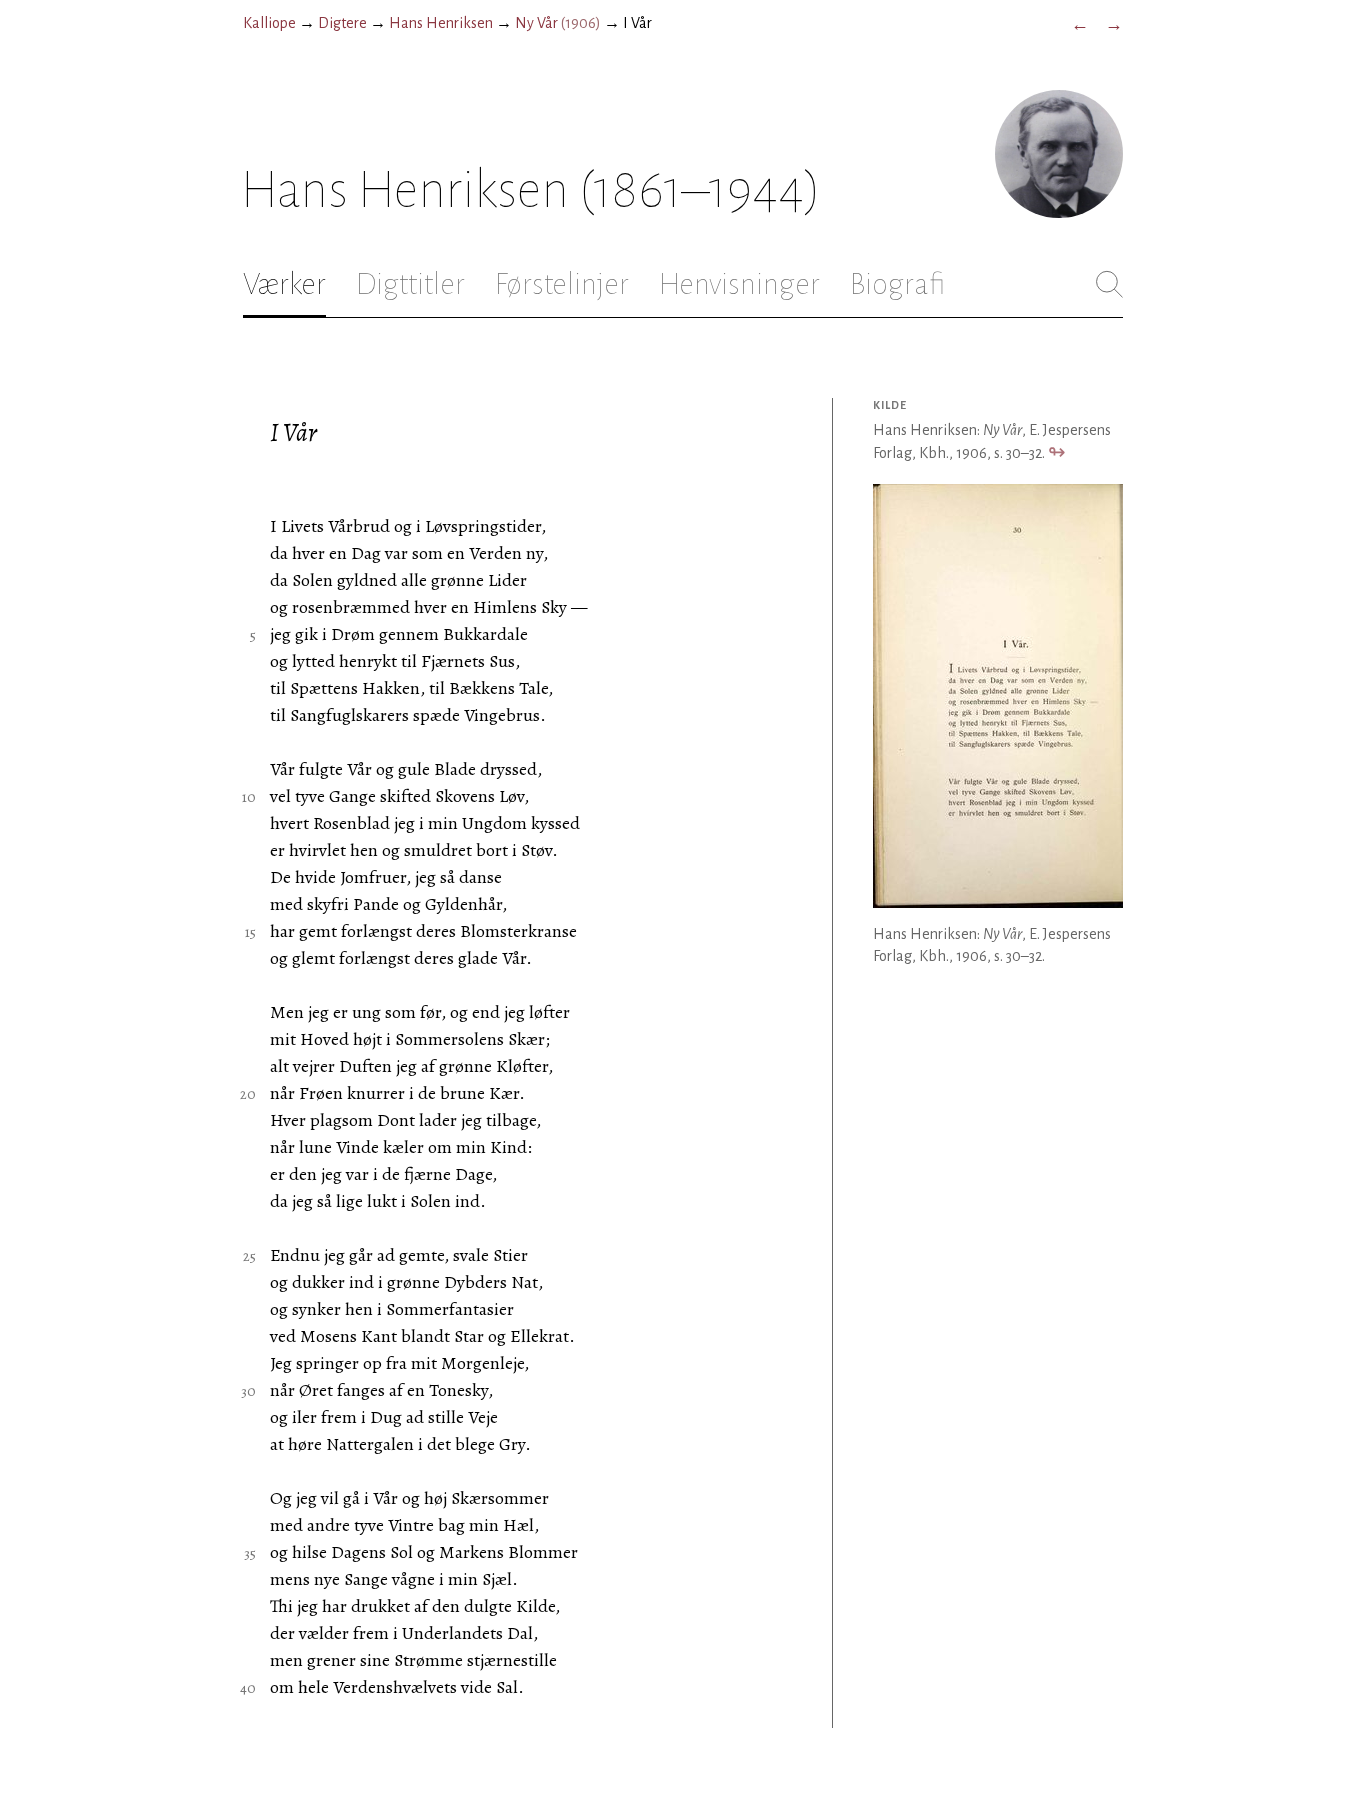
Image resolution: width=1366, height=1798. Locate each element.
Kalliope (269, 23)
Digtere (342, 23)
